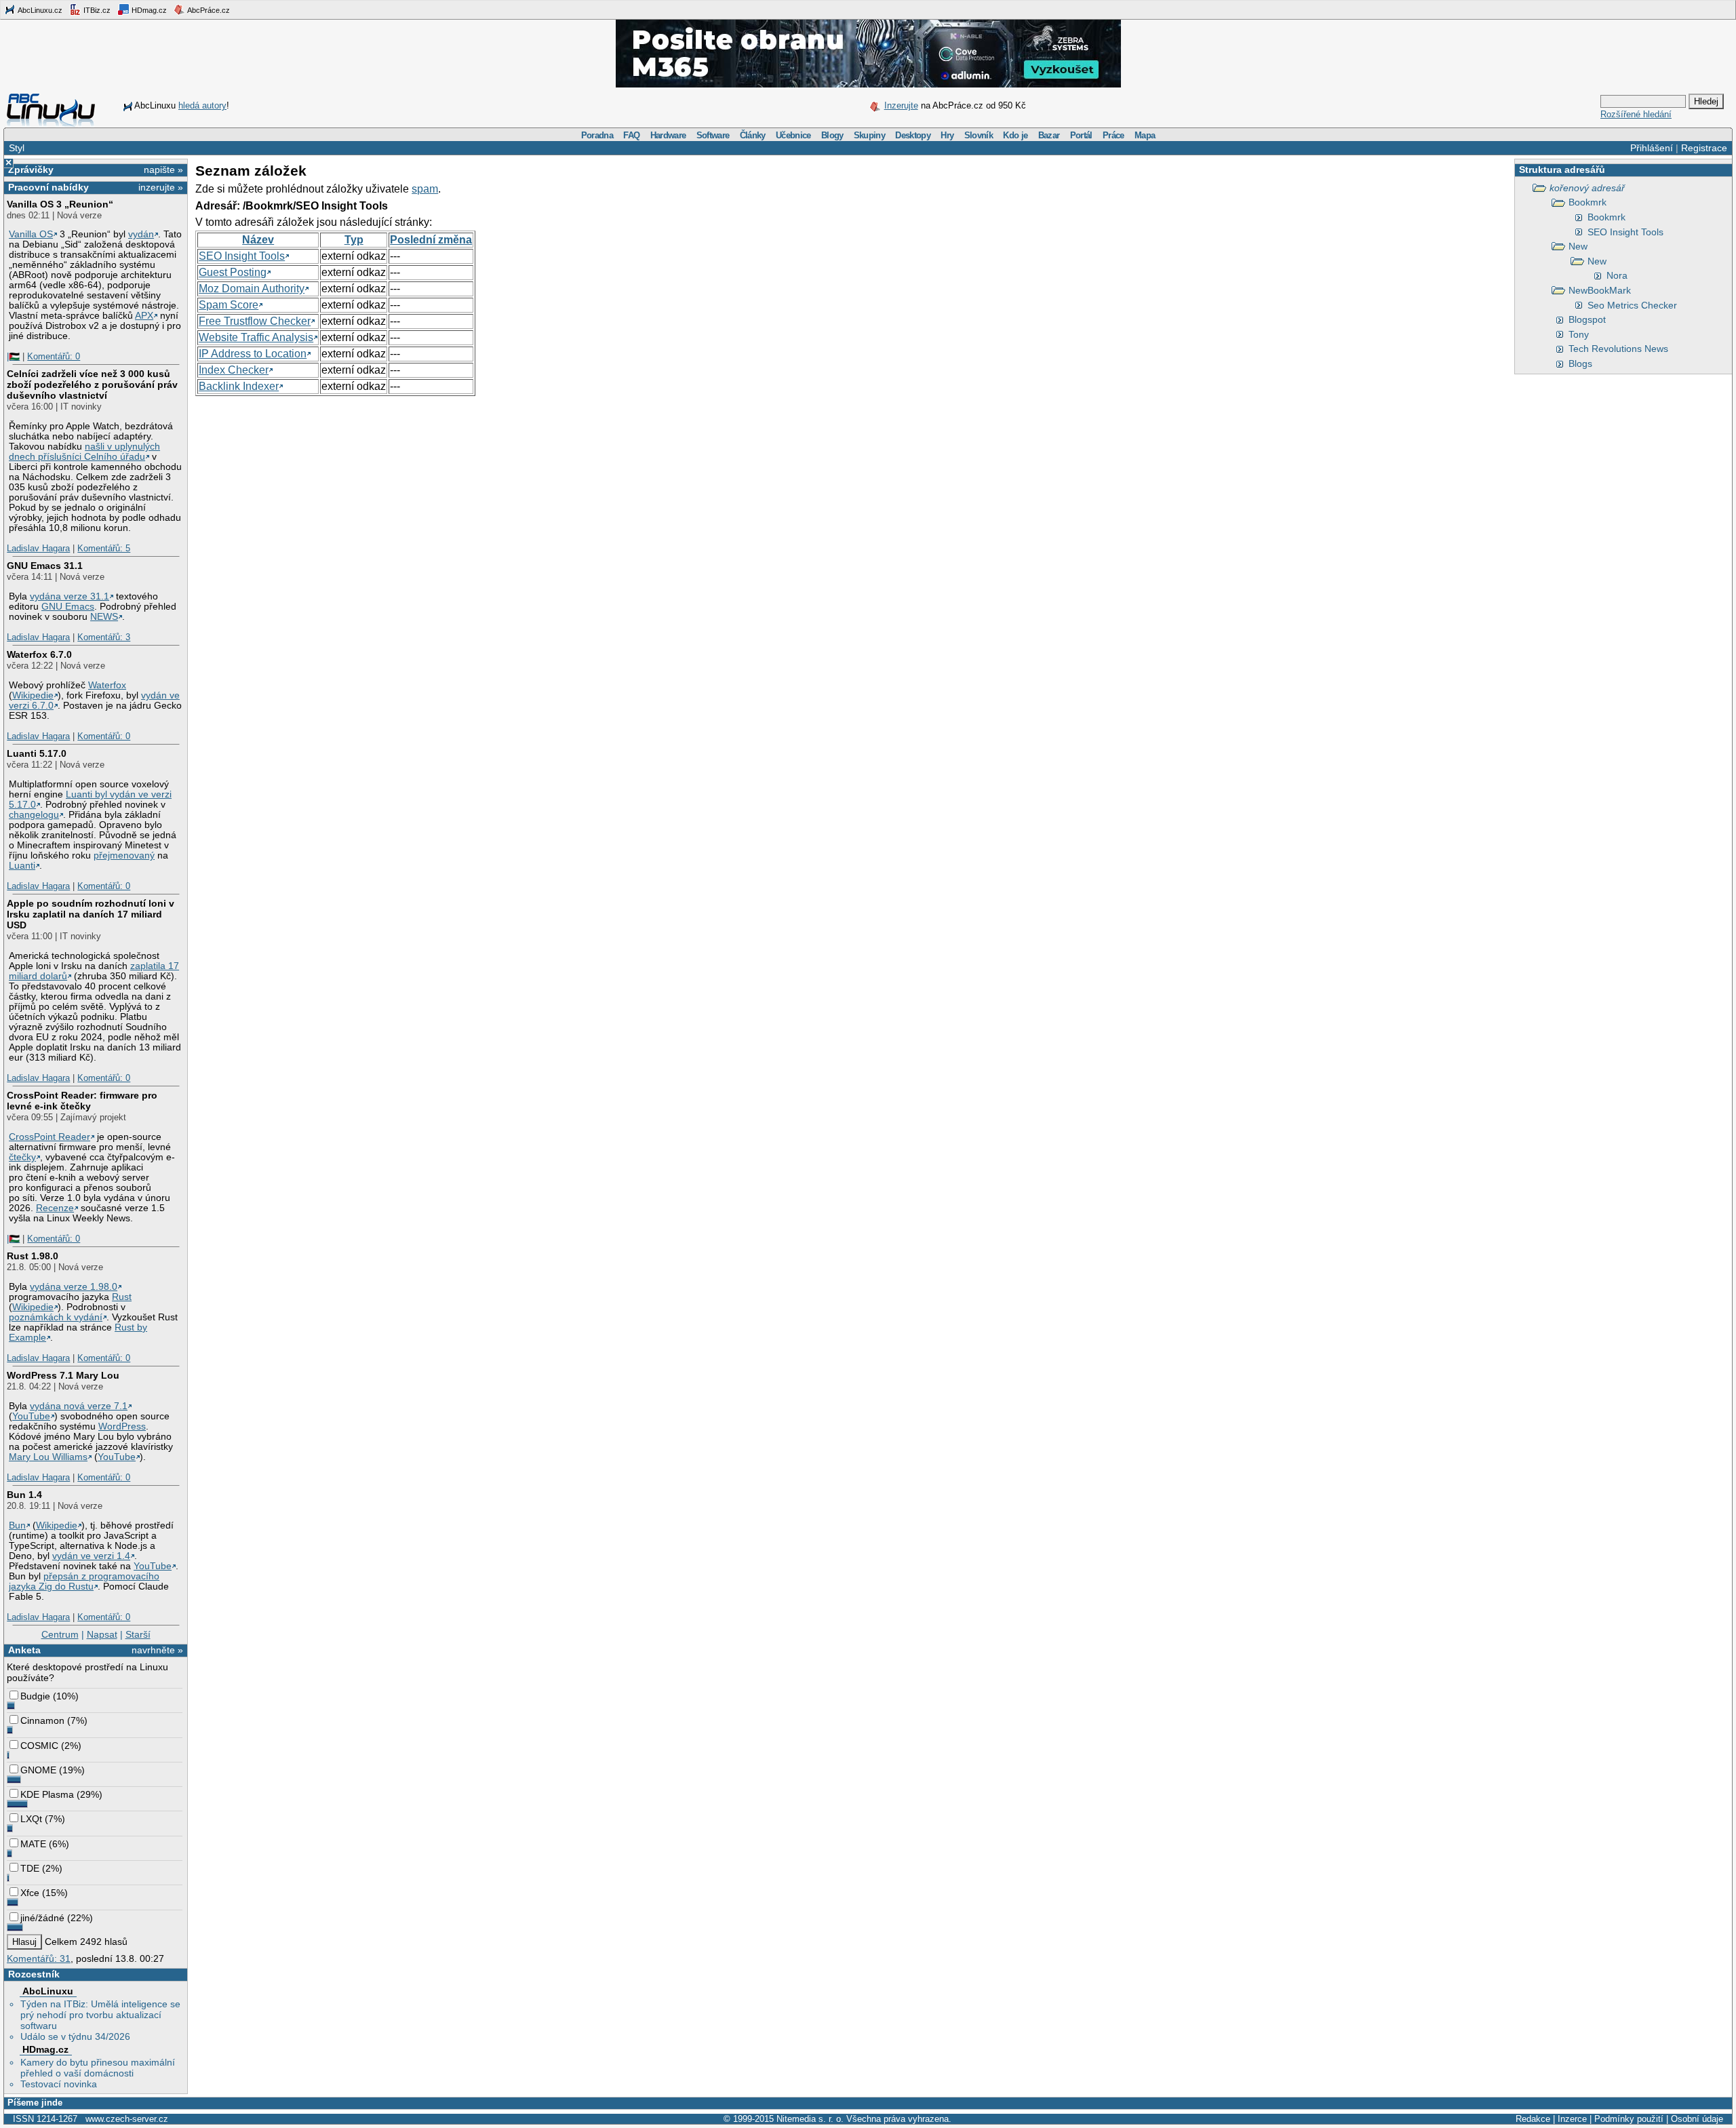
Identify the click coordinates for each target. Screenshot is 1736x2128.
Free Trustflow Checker (255, 321)
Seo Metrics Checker (1632, 305)
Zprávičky (31, 170)
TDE (30, 1868)
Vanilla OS (31, 234)
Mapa (1145, 135)
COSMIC (39, 1746)
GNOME (38, 1770)
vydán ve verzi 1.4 (91, 1556)
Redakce (1533, 2119)
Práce (1113, 135)
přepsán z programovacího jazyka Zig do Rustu (84, 1581)
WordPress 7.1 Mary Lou (63, 1375)
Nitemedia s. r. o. (810, 2119)
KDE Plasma (47, 1794)
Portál (1081, 135)
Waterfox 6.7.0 (39, 654)
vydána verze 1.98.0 (74, 1287)
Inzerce (1572, 2119)
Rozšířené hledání (1636, 114)
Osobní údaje (1697, 2119)
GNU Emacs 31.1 (45, 566)
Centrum (60, 1634)
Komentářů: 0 (54, 356)
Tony (1579, 334)
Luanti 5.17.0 (37, 753)
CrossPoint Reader (50, 1137)
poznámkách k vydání (56, 1317)
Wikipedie (33, 695)
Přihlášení (1652, 148)
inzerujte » (161, 187)
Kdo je (1015, 135)
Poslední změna (431, 240)
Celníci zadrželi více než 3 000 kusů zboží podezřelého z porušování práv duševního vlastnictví (92, 385)
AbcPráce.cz (208, 10)
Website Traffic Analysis (256, 337)
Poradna (597, 135)
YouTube (31, 1416)
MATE (33, 1844)
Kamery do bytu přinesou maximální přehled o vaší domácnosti (98, 2068)
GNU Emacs (68, 607)
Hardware (668, 135)
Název (258, 240)
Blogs (1580, 363)
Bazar (1049, 135)
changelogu (34, 815)
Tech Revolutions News (1618, 349)
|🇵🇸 (13, 356)
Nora (1617, 275)
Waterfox (107, 685)
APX (144, 316)
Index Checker (234, 370)
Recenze (55, 1208)
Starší (138, 1634)
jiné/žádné (42, 1918)
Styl (17, 148)
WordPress (122, 1426)
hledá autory (202, 105)
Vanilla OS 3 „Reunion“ (60, 204)
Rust (122, 1297)
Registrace (1704, 148)
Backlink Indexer (239, 386)
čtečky (22, 1157)
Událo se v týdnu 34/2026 (75, 2036)
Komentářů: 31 (39, 1958)
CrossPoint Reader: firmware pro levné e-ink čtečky (82, 1101)
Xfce (30, 1893)
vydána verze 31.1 (70, 596)
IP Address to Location (253, 354)
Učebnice (793, 135)
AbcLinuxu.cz (39, 10)
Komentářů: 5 (104, 548)
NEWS (104, 617)
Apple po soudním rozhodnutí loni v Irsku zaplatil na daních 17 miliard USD (91, 914)
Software (713, 135)
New (1578, 246)
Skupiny (869, 135)
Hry (947, 135)
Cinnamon (42, 1720)
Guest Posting (233, 272)
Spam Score (229, 305)
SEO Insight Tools (1625, 232)
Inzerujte (901, 105)
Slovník (979, 135)
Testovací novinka (59, 2084)
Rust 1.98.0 (33, 1256)
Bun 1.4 (24, 1495)
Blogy (832, 135)
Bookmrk (1587, 202)
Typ (354, 240)
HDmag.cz (148, 10)
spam (425, 189)
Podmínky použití (1629, 2119)
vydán (141, 234)
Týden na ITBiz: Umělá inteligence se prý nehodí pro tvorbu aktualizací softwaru (100, 2015)
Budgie (35, 1696)
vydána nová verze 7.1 (79, 1406)
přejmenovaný (124, 855)
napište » (163, 170)
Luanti (22, 866)
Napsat (102, 1634)
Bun (17, 1525)
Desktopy (913, 135)
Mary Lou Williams (48, 1457)
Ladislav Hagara (38, 548)
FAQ (631, 135)
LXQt (31, 1819)
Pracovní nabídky (48, 187)
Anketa (24, 1650)
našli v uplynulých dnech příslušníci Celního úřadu (84, 452)
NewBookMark (1600, 290)
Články (753, 135)
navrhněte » (157, 1650)
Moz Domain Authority (252, 289)
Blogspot (1587, 319)
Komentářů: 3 (104, 637)
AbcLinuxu (48, 1991)
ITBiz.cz (96, 10)
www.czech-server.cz (127, 2119)
